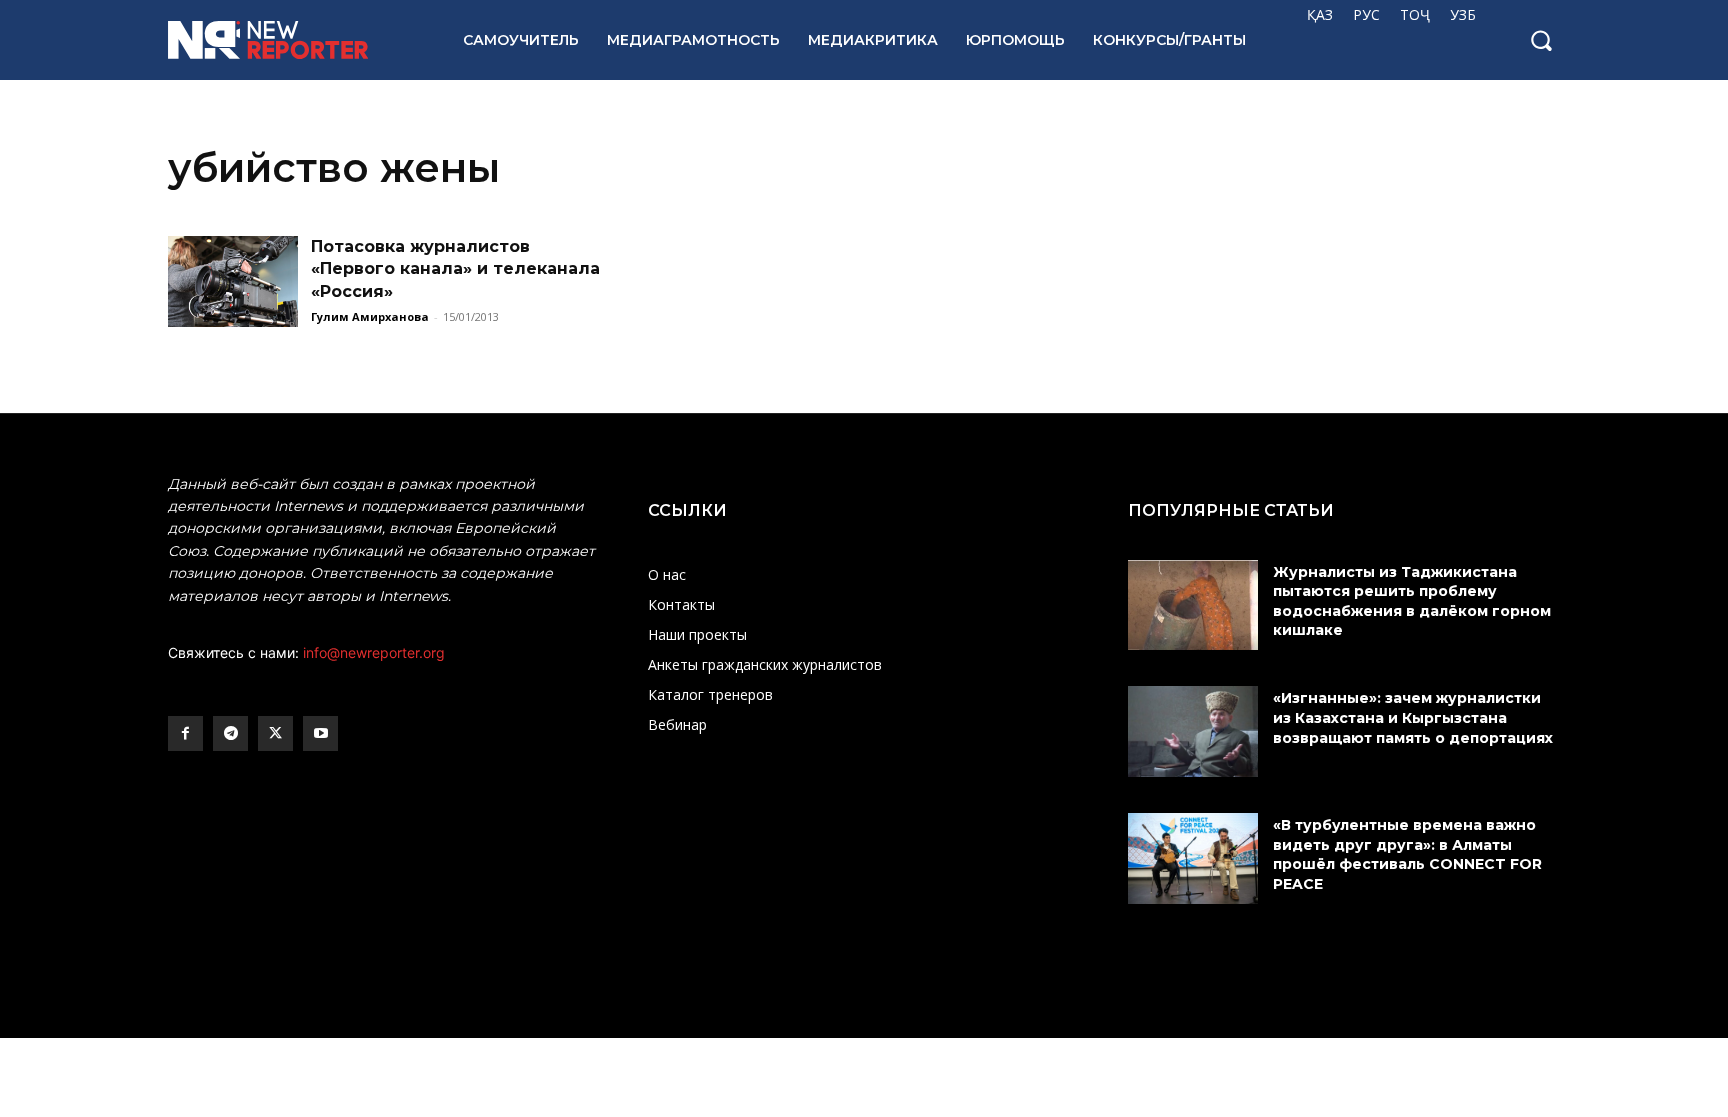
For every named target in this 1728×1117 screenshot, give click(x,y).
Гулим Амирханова (370, 316)
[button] (1541, 40)
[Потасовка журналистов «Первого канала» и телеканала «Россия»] (233, 281)
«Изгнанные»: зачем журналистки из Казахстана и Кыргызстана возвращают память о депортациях (1415, 717)
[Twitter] (275, 733)
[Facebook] (185, 733)
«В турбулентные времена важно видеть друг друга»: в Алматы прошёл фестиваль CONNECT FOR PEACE (1407, 854)
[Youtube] (320, 733)
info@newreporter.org (374, 652)
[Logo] (293, 40)
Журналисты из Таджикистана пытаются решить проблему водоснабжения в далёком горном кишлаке (1412, 601)
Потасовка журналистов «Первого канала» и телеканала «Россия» (455, 269)
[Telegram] (230, 733)
